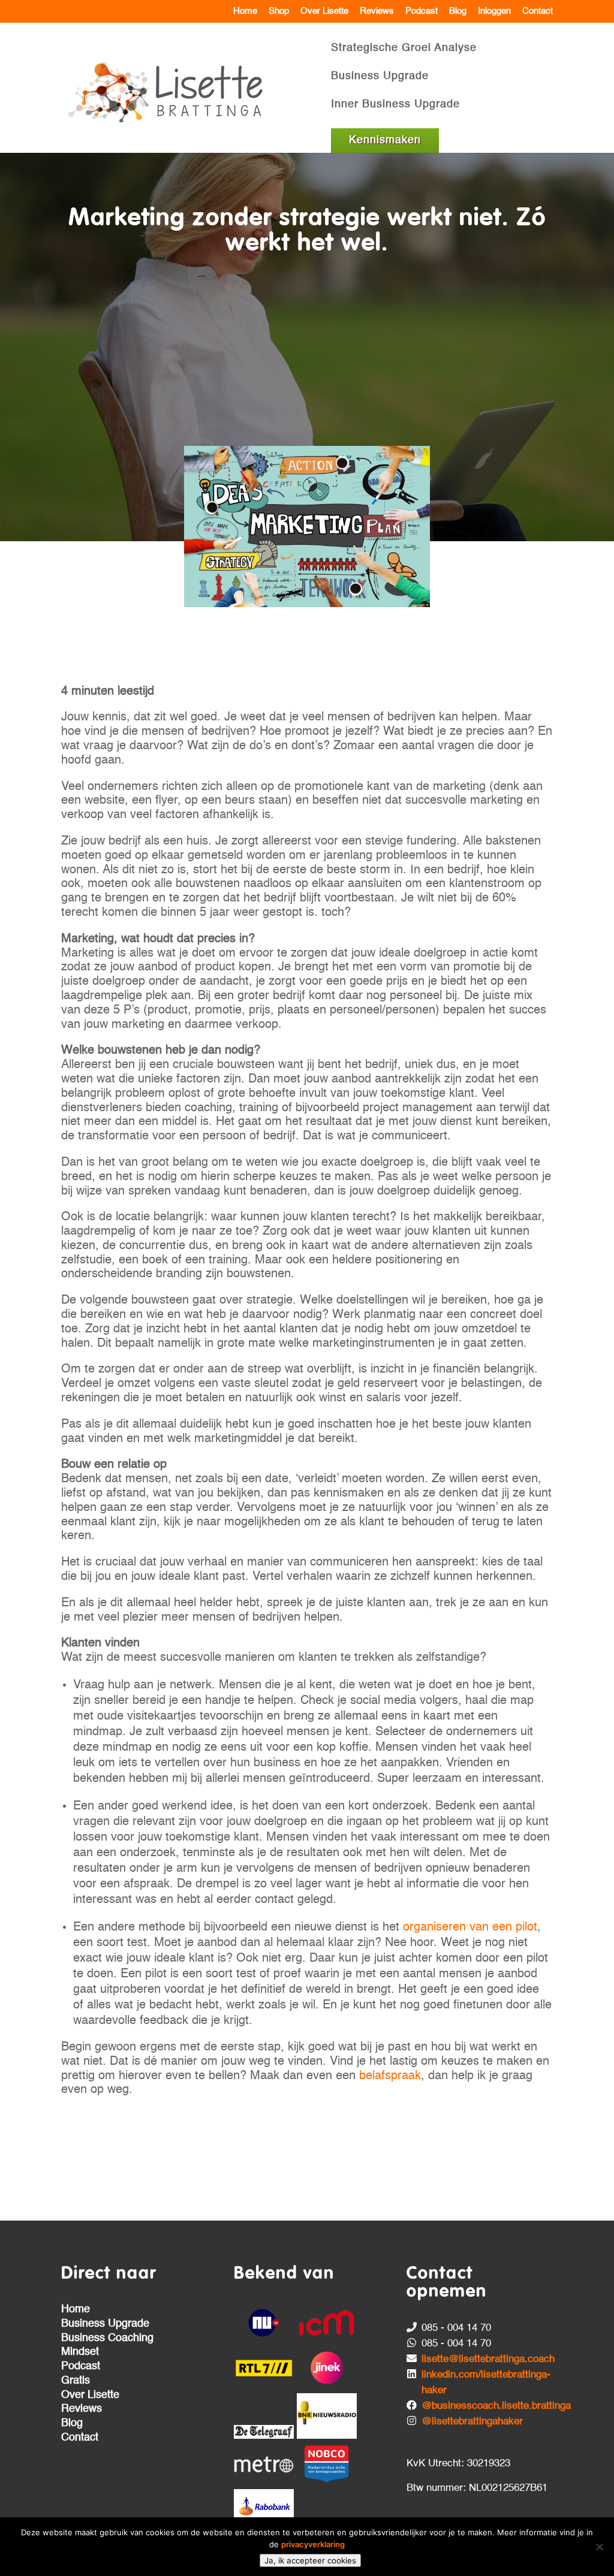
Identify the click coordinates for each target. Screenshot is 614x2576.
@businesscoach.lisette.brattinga (496, 2406)
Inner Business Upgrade (395, 105)
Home (245, 11)
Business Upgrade (380, 77)
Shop (279, 11)
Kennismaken (385, 140)
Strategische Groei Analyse (404, 49)
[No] (599, 2547)
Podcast (422, 11)
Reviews (377, 11)
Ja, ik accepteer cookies (310, 2560)
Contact (538, 11)
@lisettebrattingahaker (472, 2422)
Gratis (76, 2381)
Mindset (80, 2352)
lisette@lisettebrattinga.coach (488, 2359)
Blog (458, 11)
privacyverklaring (313, 2544)
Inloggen (494, 11)
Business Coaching (107, 2338)
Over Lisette (324, 11)
